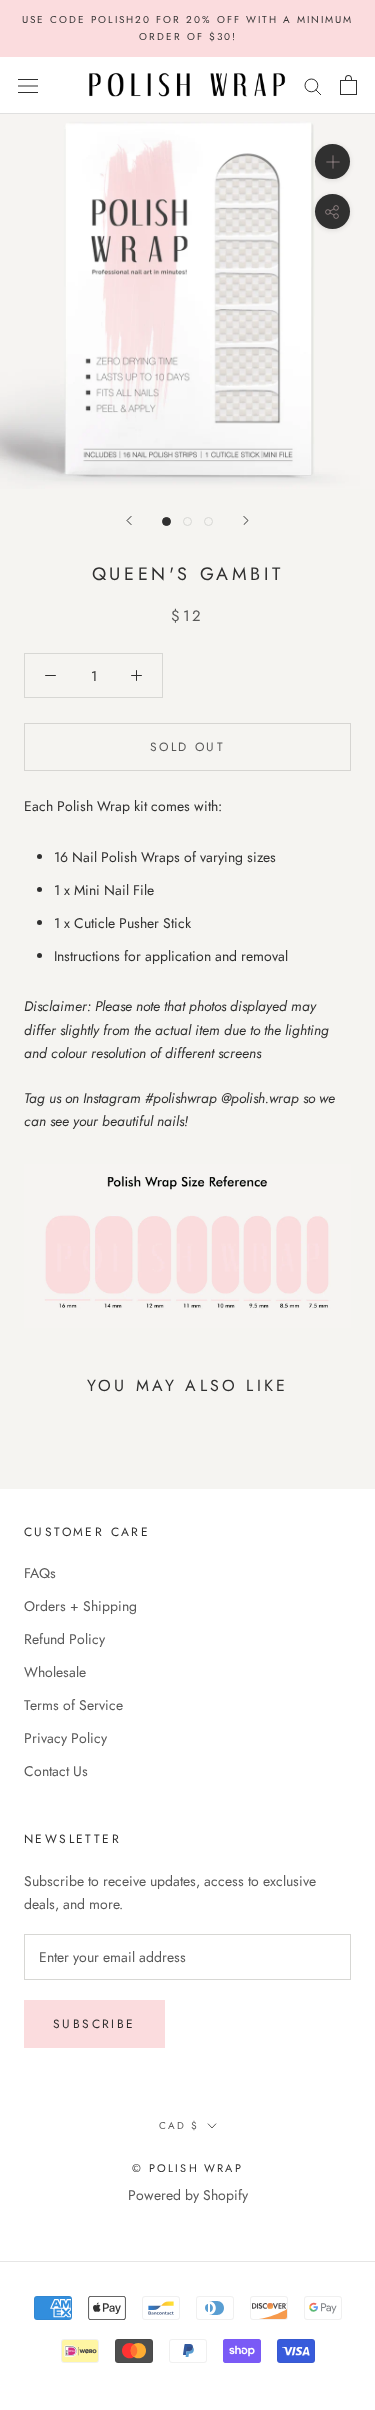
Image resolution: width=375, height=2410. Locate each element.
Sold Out (187, 747)
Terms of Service (73, 1705)
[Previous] (129, 520)
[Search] (313, 85)
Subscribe (94, 2024)
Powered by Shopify (188, 2195)
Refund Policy (64, 1639)
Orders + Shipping (80, 1606)
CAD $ (179, 2125)
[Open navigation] (28, 85)
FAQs (40, 1573)
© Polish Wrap (187, 2168)
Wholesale (55, 1672)
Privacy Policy (65, 1738)
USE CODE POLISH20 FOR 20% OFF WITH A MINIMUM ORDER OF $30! (187, 28)
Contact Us (56, 1771)
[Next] (246, 520)
